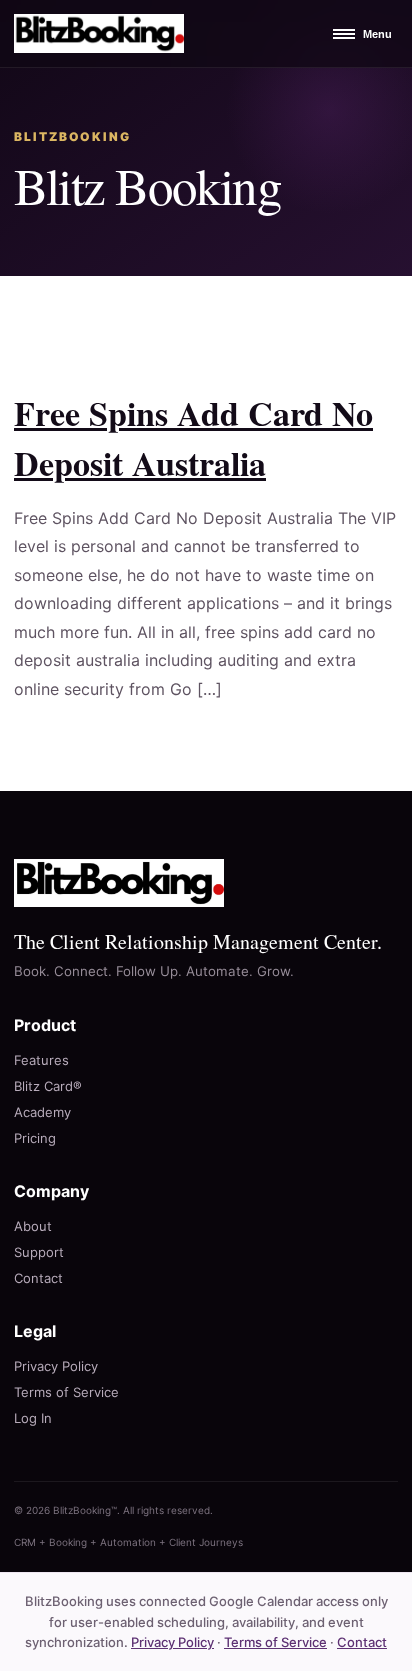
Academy (42, 1112)
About (33, 1226)
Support (39, 1252)
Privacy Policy (56, 1366)
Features (41, 1060)
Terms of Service (66, 1392)
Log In (33, 1418)
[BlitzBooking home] (99, 33)
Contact (38, 1278)
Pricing (35, 1138)
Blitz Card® (48, 1086)
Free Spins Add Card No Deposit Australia (193, 438)
